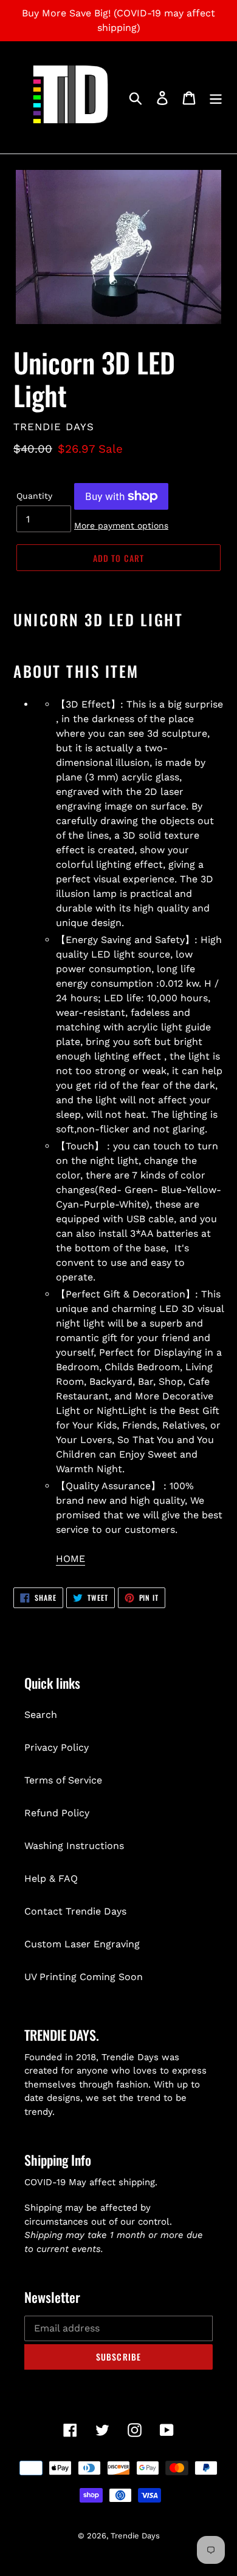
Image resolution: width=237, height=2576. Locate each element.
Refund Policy (57, 1813)
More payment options (121, 526)
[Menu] (216, 97)
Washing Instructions (74, 1846)
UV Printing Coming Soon (84, 1977)
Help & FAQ (51, 1878)
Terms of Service (63, 1780)
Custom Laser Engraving (82, 1944)
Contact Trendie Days (75, 1911)
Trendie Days (135, 2536)
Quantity (34, 496)
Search (41, 1715)
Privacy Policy (57, 1747)
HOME (70, 1559)
